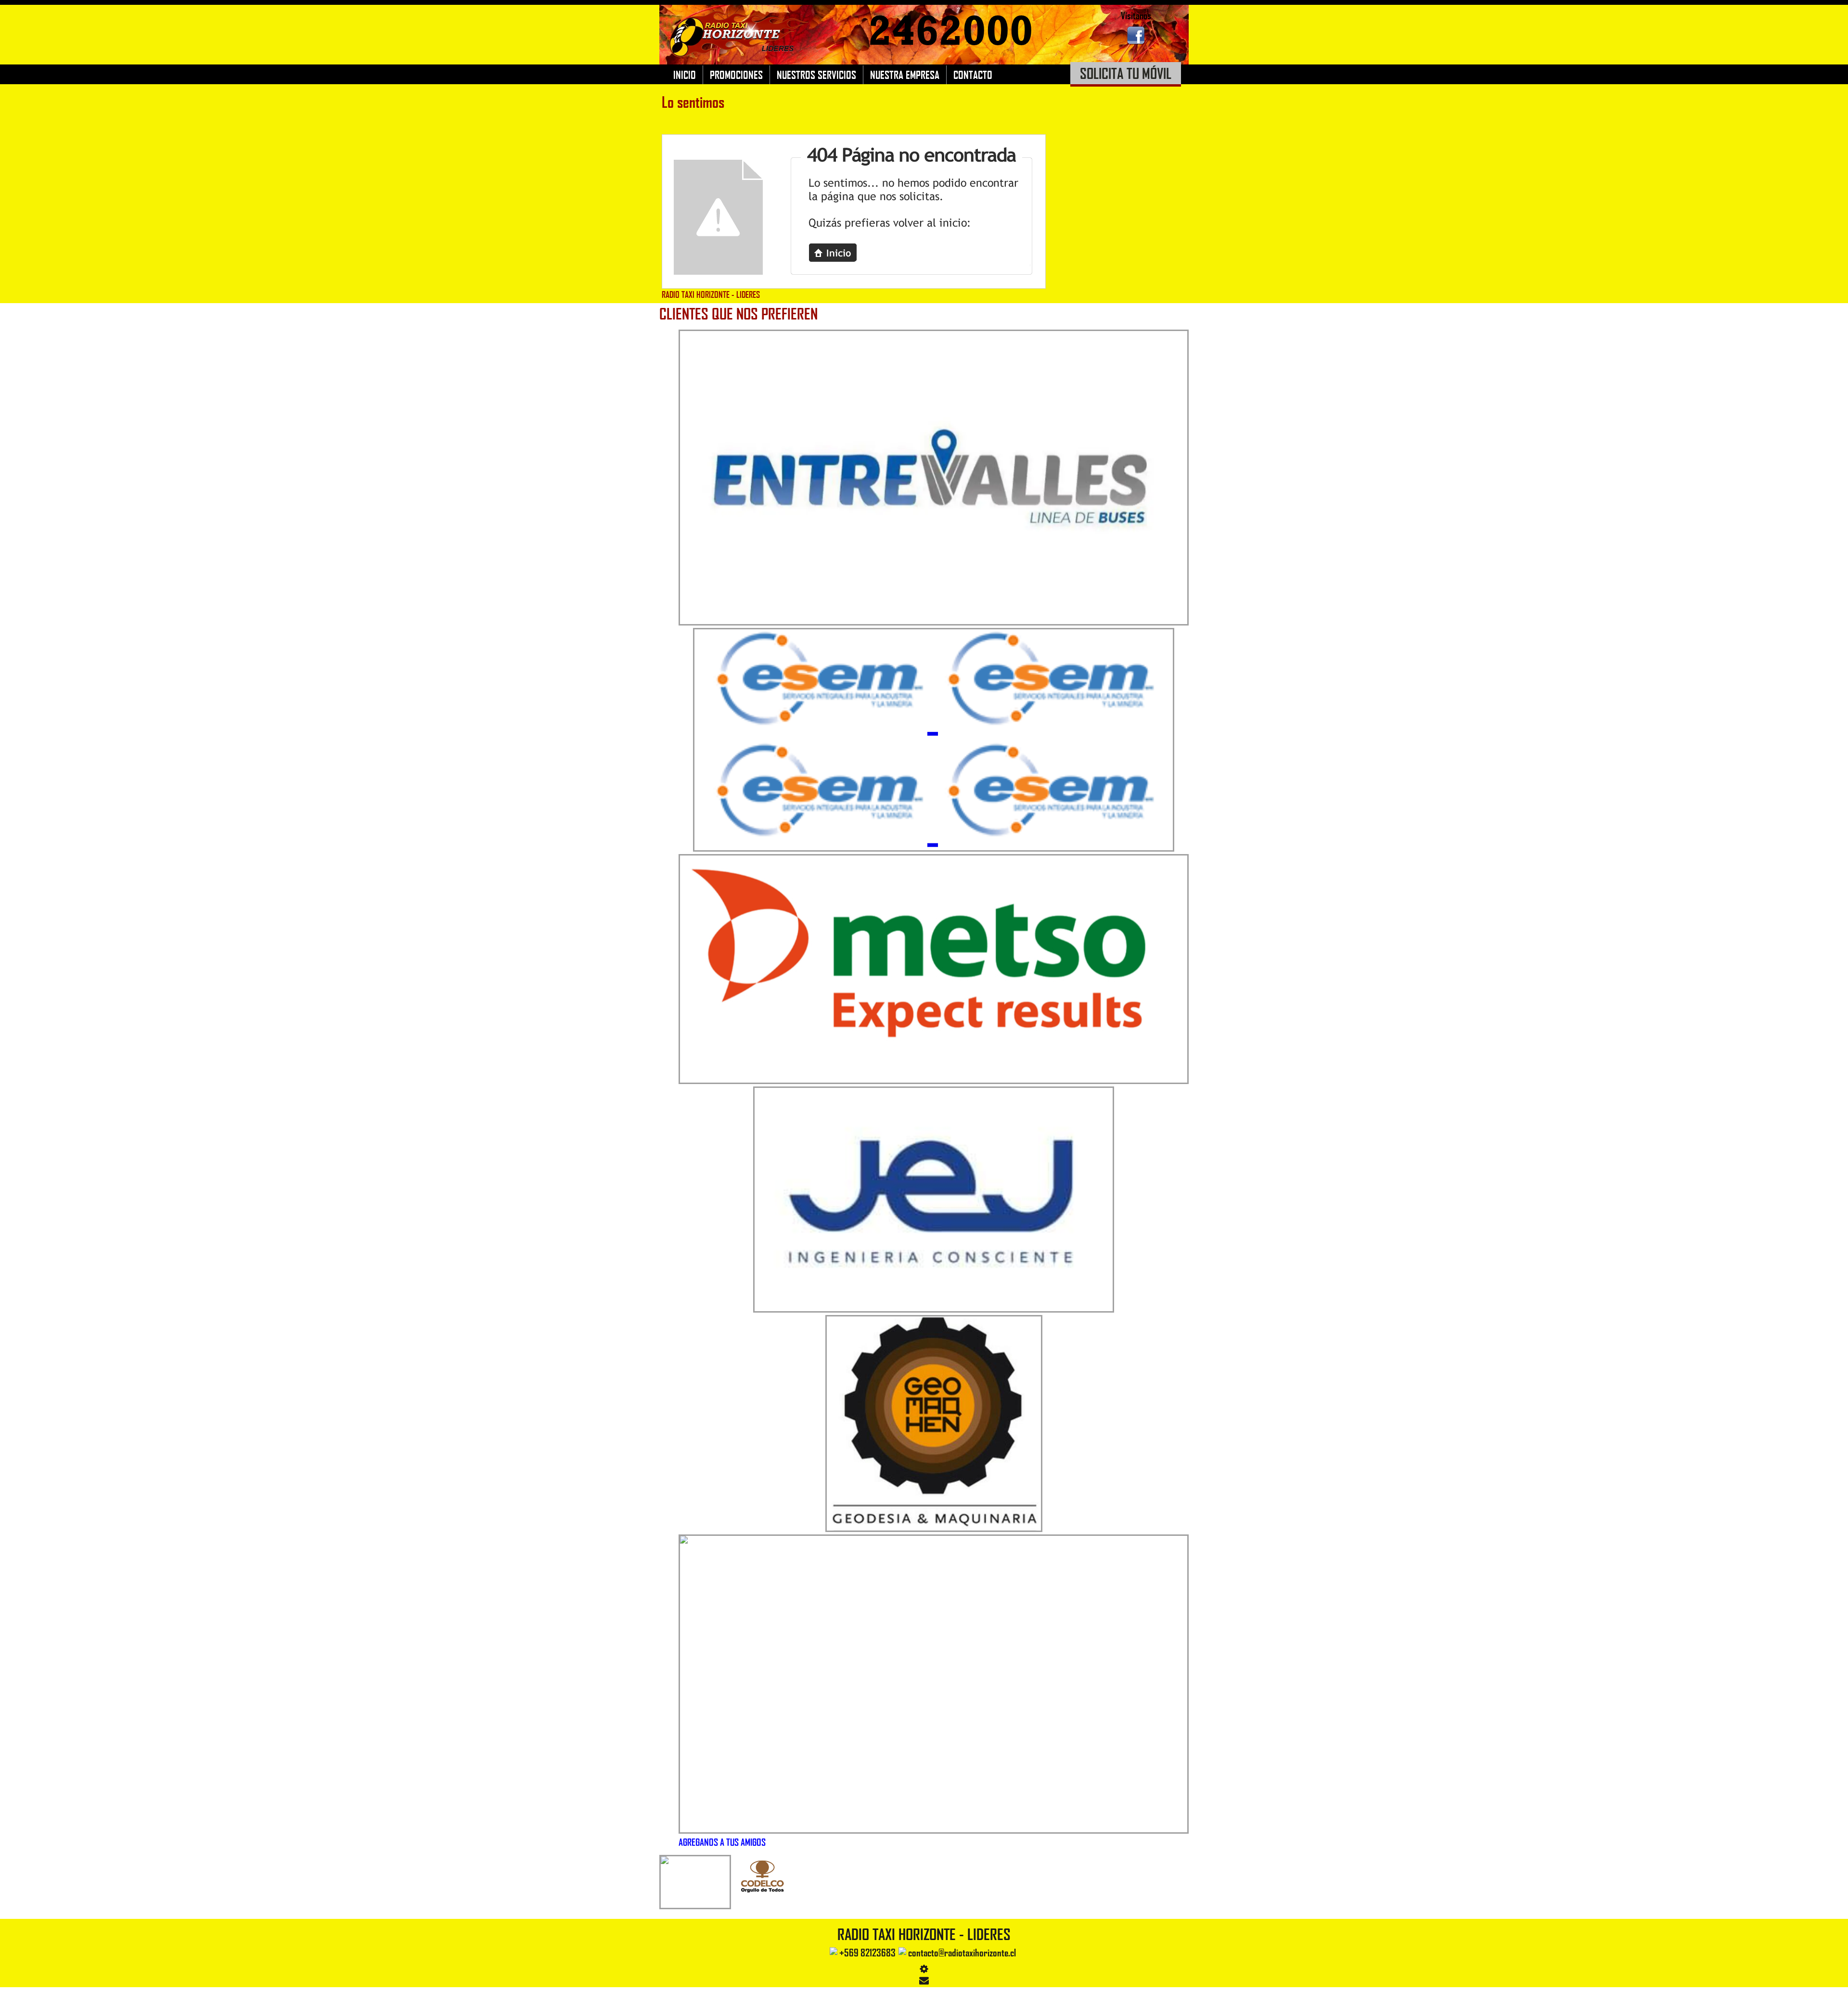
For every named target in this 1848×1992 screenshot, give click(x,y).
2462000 (951, 31)
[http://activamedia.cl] (1834, 1978)
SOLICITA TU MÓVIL (1126, 73)
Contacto (973, 75)
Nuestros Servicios (816, 75)
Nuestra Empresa (905, 75)
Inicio (685, 75)
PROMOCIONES (736, 75)
